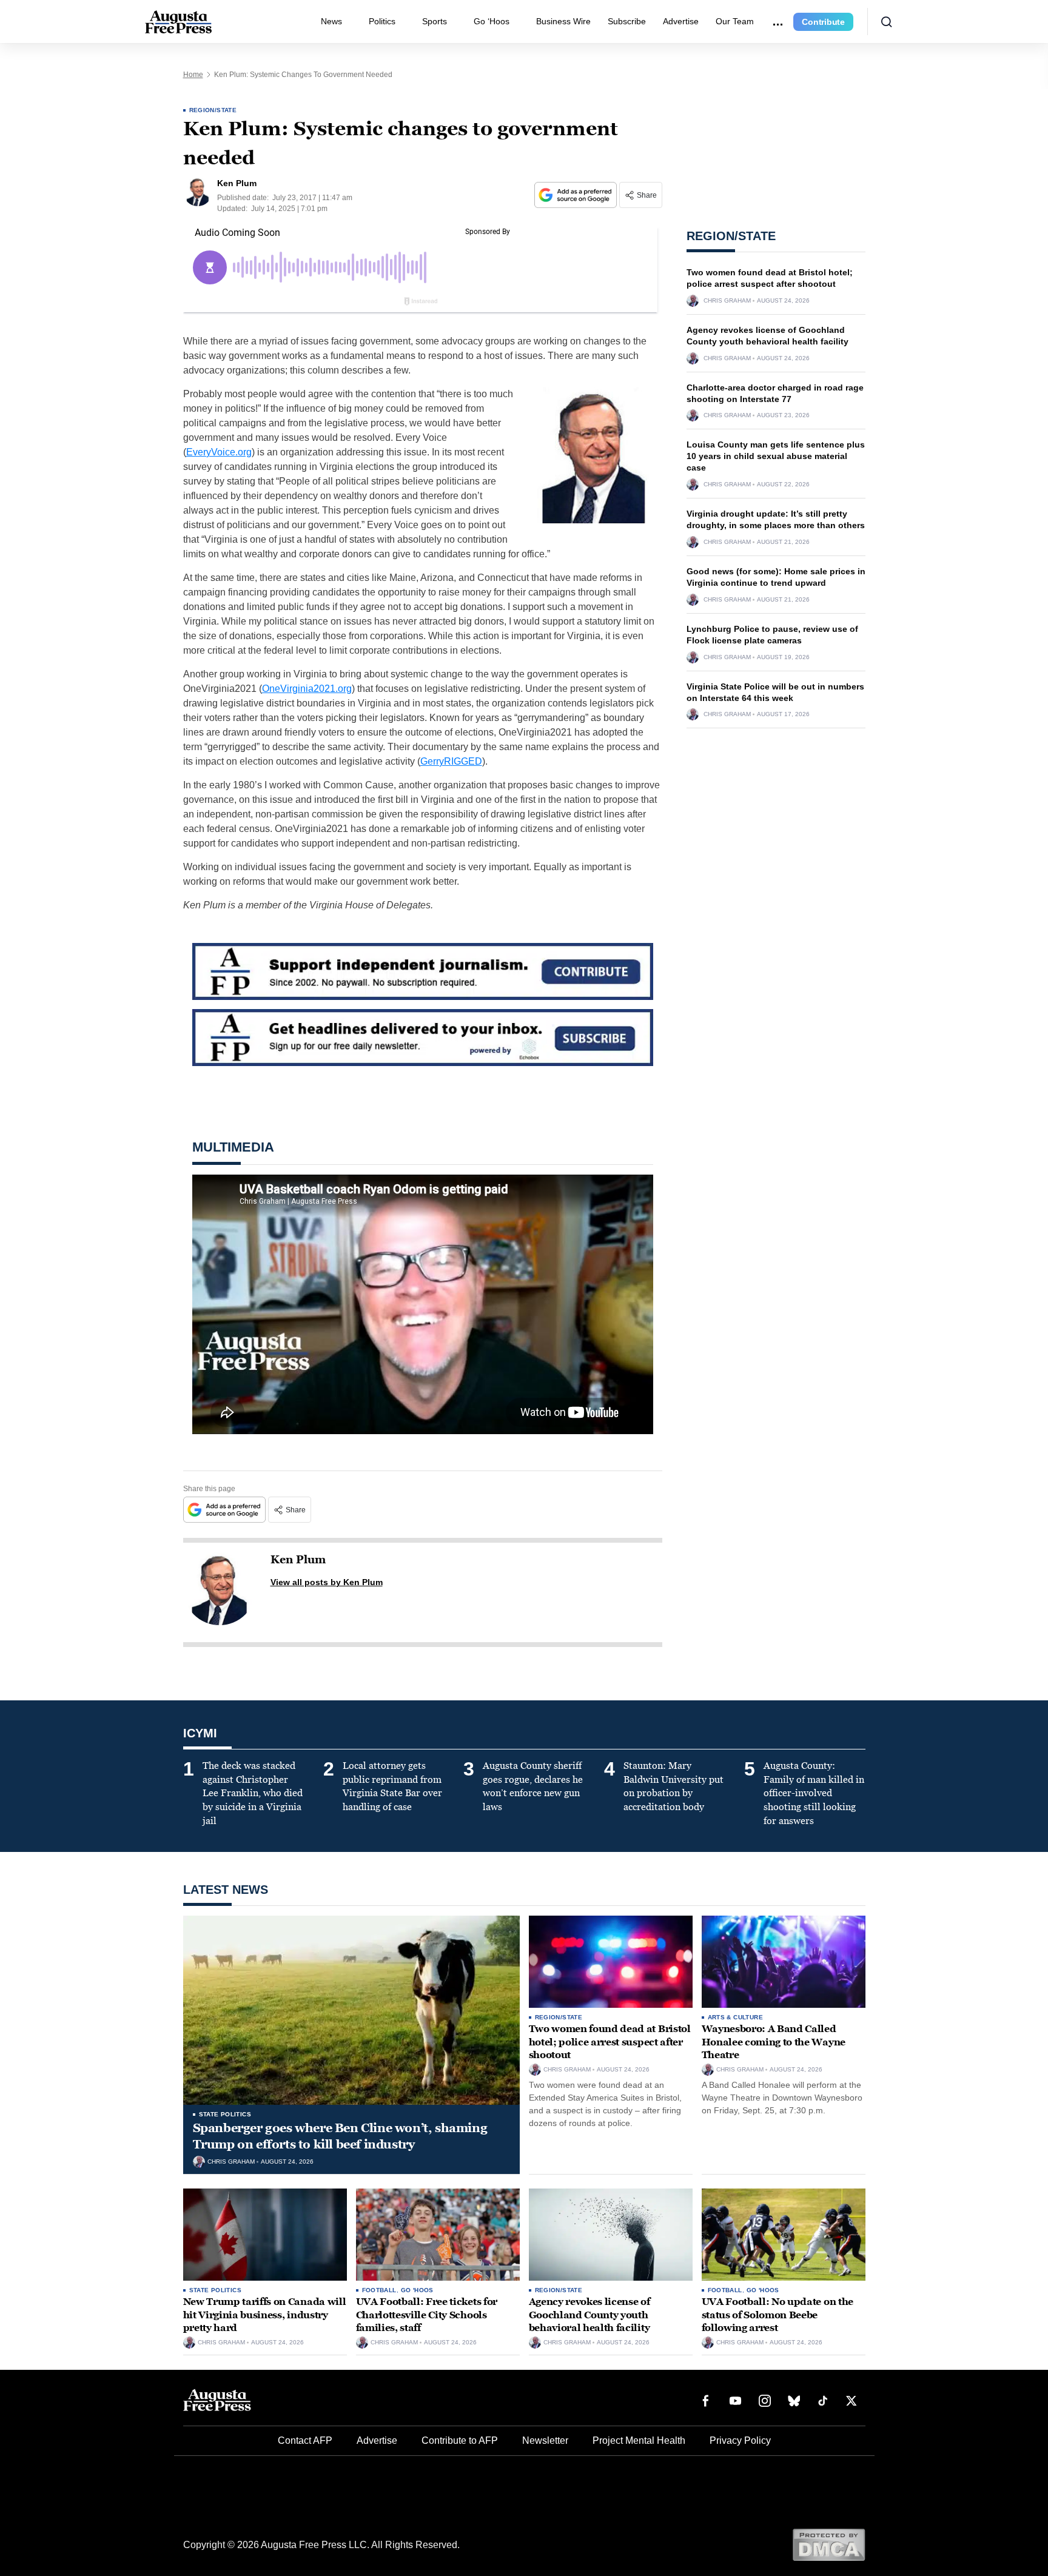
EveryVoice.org (219, 452)
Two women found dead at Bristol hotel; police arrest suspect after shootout (610, 2042)
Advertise (681, 21)
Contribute (823, 22)
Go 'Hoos (417, 2290)
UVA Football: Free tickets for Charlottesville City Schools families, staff (427, 2315)
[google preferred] (577, 195)
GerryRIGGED (451, 761)
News (331, 21)
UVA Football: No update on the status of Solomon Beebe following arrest (778, 2315)
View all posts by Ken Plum (327, 1582)
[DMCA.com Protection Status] (829, 2544)
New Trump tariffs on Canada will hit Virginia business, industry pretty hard (265, 2315)
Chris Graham (727, 301)
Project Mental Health (639, 2440)
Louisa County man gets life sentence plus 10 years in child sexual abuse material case (776, 456)
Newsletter (545, 2440)
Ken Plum (298, 1560)
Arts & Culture (736, 2017)
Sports (435, 21)
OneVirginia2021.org (307, 689)
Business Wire (563, 21)
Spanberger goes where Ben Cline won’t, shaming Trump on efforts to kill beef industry (340, 2136)
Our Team (735, 21)
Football (379, 2290)
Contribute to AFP (460, 2440)
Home (193, 75)
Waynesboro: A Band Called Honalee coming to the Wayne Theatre (774, 2042)
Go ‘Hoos (492, 21)
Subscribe (627, 21)
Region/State (213, 110)
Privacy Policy (740, 2440)
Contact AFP (305, 2440)
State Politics (225, 2114)
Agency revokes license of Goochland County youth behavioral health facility (589, 2315)
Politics (382, 21)
